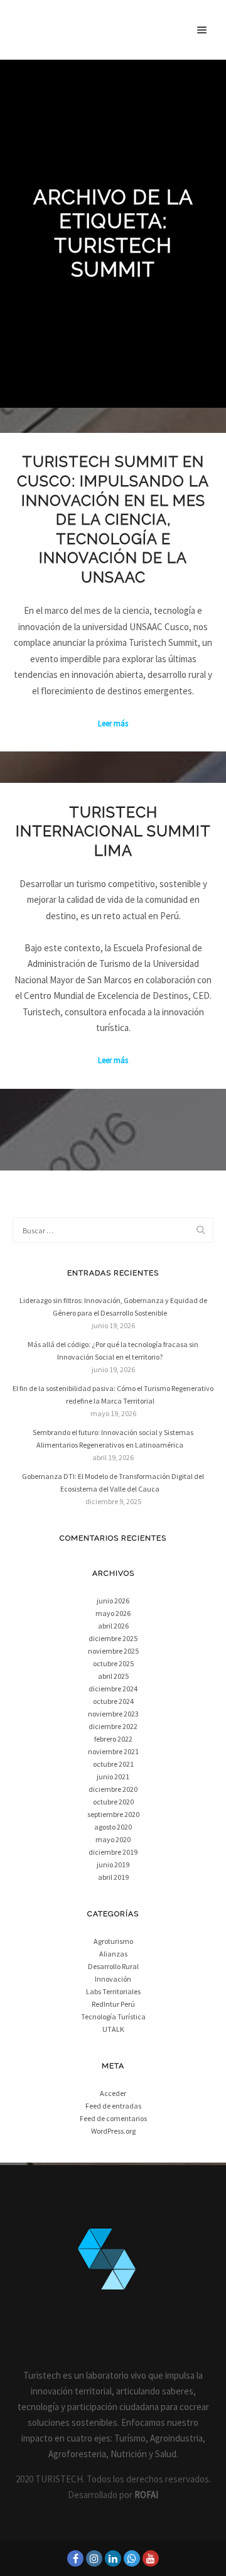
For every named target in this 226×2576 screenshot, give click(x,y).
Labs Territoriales (113, 1991)
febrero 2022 (113, 1739)
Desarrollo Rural (113, 1966)
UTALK (113, 2029)
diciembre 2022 (113, 1726)
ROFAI (146, 2495)
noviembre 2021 (113, 1751)
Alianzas (113, 1954)
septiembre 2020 (113, 1814)
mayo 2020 (113, 1839)
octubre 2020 (113, 1802)
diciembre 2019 (113, 1852)
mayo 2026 (113, 1613)
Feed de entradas (113, 2106)
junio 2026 (113, 1601)
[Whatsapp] (132, 2558)
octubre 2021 (113, 1764)
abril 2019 (113, 1877)
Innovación (113, 1979)
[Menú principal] (202, 30)
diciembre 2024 (113, 1689)
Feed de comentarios (113, 2118)
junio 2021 (113, 1776)
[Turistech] (30, 30)
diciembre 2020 (113, 1789)
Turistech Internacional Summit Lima (113, 832)
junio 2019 (113, 1864)
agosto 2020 (113, 1827)
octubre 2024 (113, 1701)
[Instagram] (94, 2558)
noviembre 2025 (113, 1651)
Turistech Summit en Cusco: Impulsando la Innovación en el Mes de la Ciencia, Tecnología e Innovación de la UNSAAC (113, 520)
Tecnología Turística (113, 2017)
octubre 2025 (113, 1663)
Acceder (113, 2093)
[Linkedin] (113, 2558)
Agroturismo (113, 1941)
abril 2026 (113, 1626)
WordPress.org (113, 2131)
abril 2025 (113, 1676)
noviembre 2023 (113, 1714)
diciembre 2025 (113, 1638)
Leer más (113, 723)
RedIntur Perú (113, 2004)
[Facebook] (75, 2558)
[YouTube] (151, 2558)
